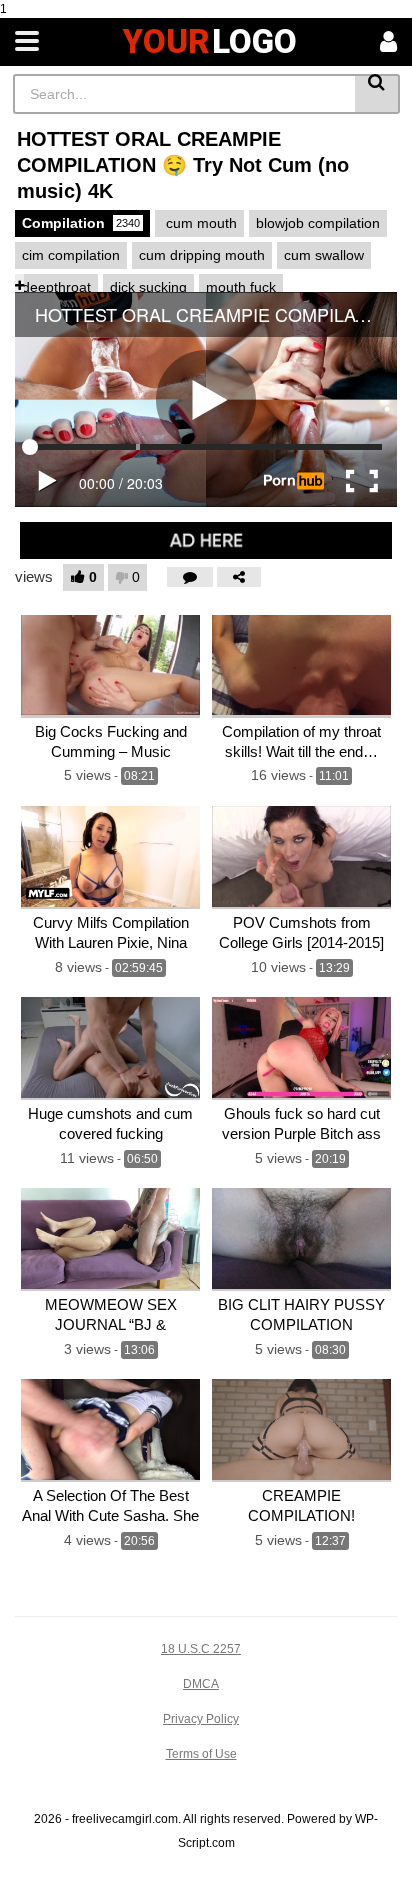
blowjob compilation (318, 223)
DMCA (201, 1684)
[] (377, 94)
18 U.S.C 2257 (201, 1649)
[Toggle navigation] (27, 42)
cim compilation (71, 255)
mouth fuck (241, 287)
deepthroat (56, 287)
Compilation (81, 223)
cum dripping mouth (202, 255)
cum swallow (324, 255)
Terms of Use (201, 1754)
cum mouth (199, 223)
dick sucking (148, 287)
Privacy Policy (201, 1719)
